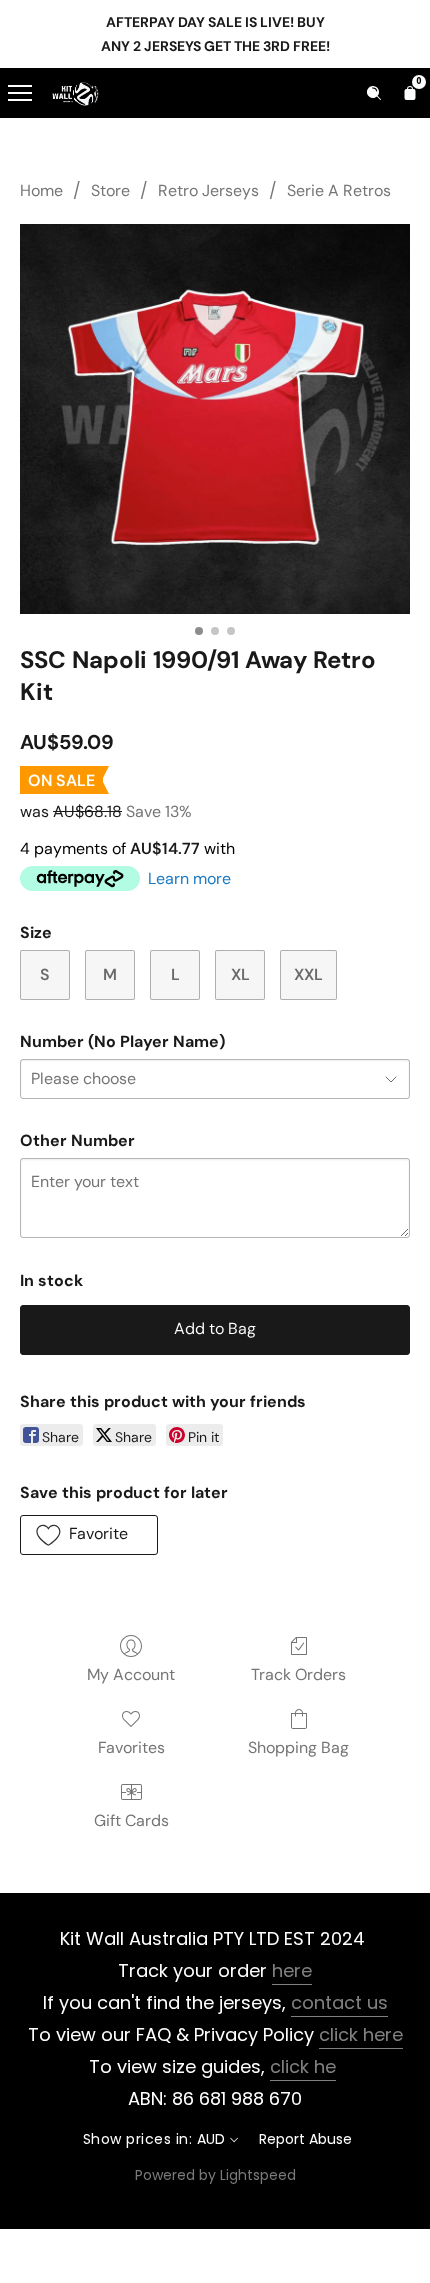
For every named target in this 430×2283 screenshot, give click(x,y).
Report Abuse (305, 2139)
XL (240, 974)
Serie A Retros (339, 190)
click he (303, 2066)
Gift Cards (131, 1820)
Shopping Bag (298, 1747)
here (292, 1970)
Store (110, 190)
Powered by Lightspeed (215, 2175)
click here (361, 2034)
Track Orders (298, 1674)
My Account (131, 1674)
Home (41, 190)
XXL (308, 974)
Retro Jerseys (208, 190)
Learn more (189, 878)
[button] (89, 1535)
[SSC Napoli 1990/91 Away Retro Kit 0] (215, 419)
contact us (339, 2002)
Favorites (131, 1747)
